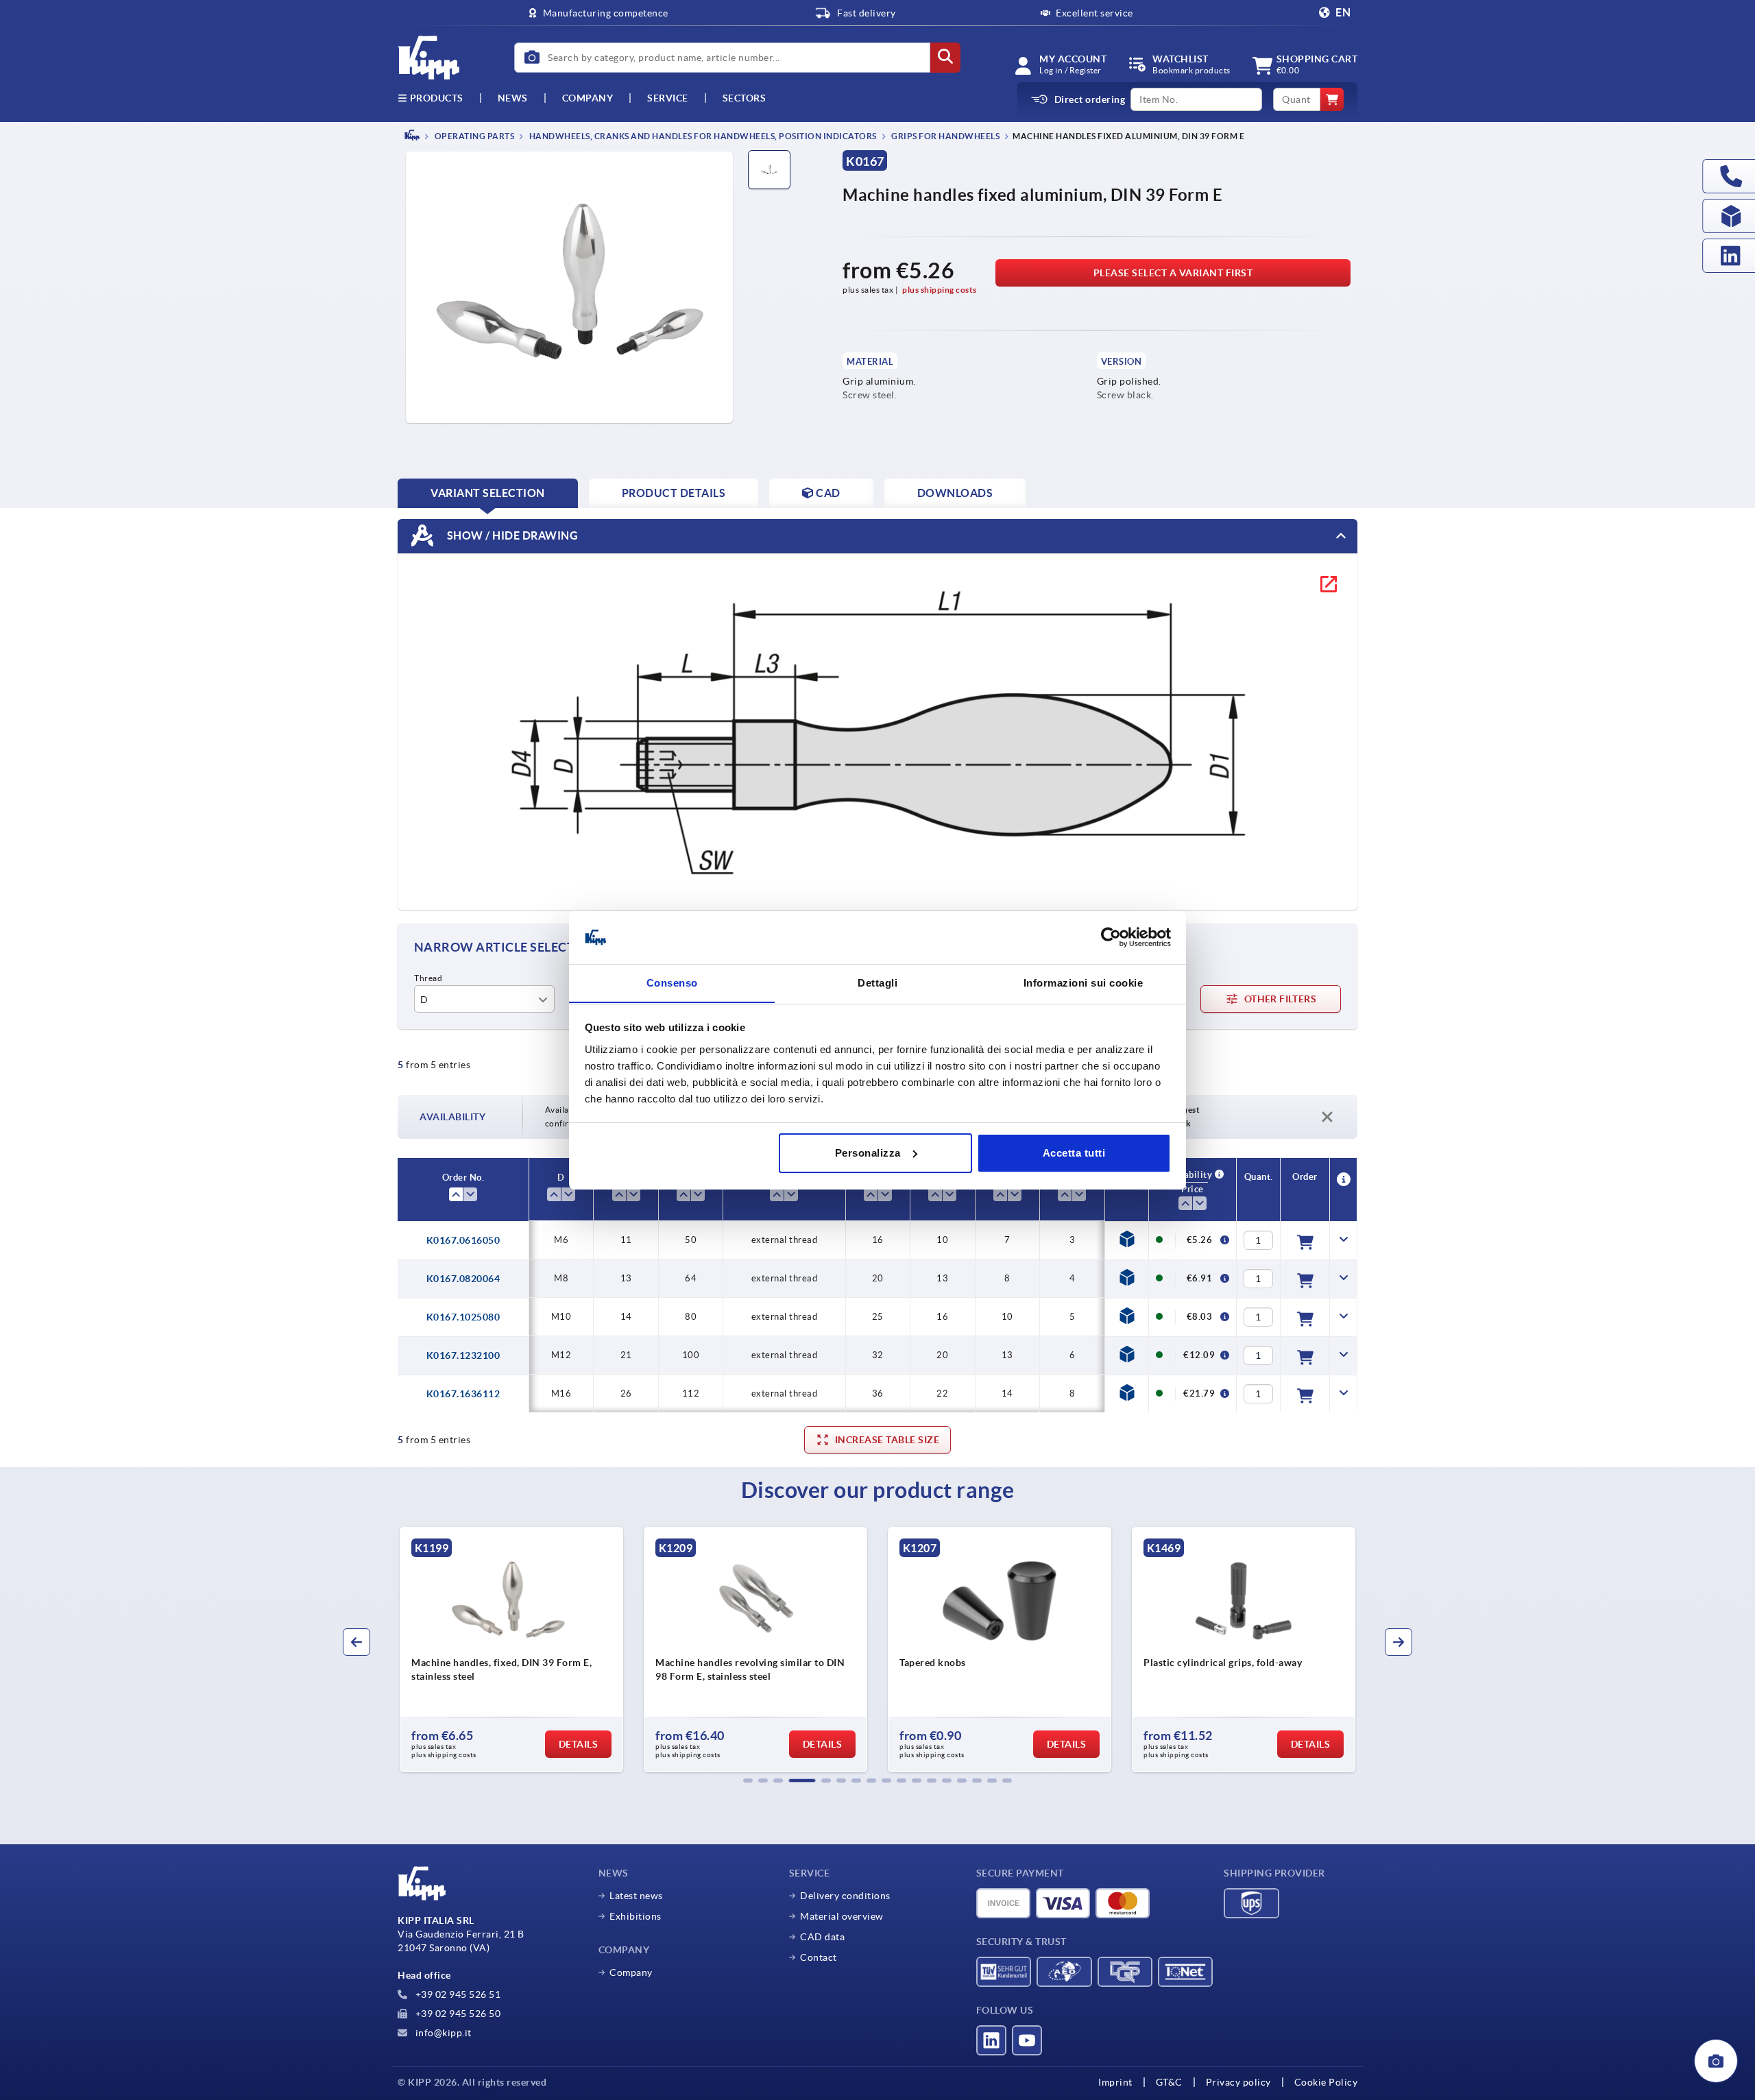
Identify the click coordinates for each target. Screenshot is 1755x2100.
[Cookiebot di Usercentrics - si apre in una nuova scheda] (1111, 937)
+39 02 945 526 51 (457, 1994)
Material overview (842, 1916)
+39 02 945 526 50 (457, 2014)
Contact (819, 1957)
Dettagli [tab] (877, 982)
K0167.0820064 (463, 1279)
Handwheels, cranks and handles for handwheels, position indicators (702, 136)
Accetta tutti (1074, 1153)
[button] (748, 1781)
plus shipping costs (940, 290)
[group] (511, 1650)
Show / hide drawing (511, 535)
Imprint (1115, 2082)
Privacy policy (1238, 2082)
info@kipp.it (442, 2033)
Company (588, 98)
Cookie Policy (1326, 2082)
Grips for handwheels (945, 136)
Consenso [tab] (672, 982)
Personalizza (868, 1153)
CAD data (822, 1937)
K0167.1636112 (463, 1394)
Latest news (636, 1896)
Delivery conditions (845, 1896)
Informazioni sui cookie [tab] (1084, 982)
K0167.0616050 (463, 1240)
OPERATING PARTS (473, 136)
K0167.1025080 (463, 1317)
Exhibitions (636, 1916)
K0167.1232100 (463, 1355)
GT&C (1169, 2082)
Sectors (745, 98)
